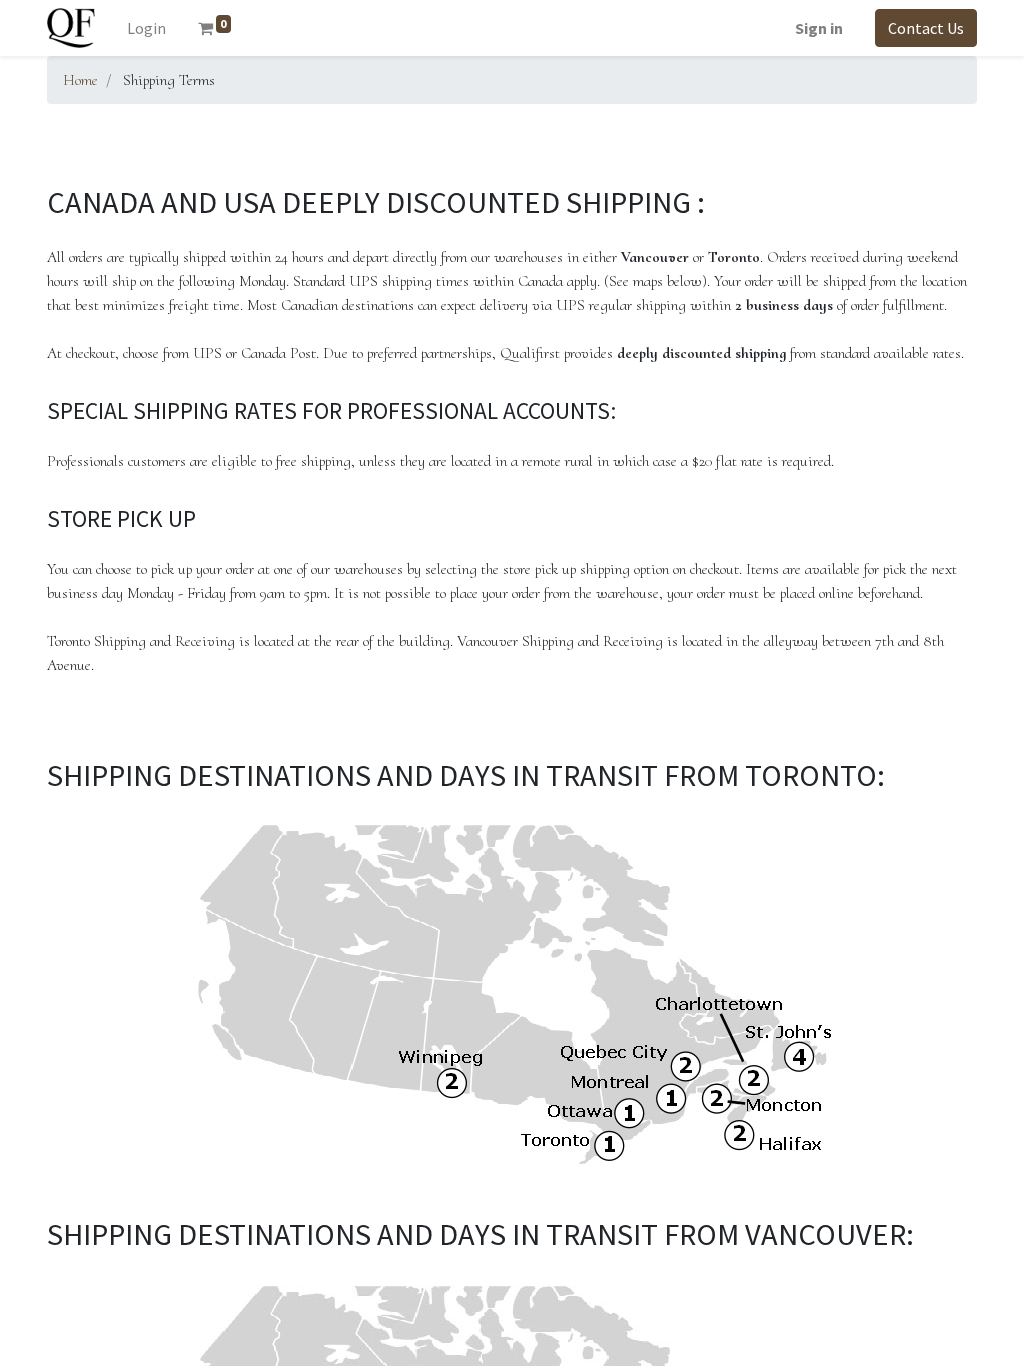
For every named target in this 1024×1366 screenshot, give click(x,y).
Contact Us (926, 28)
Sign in (819, 28)
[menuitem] (146, 28)
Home (80, 80)
